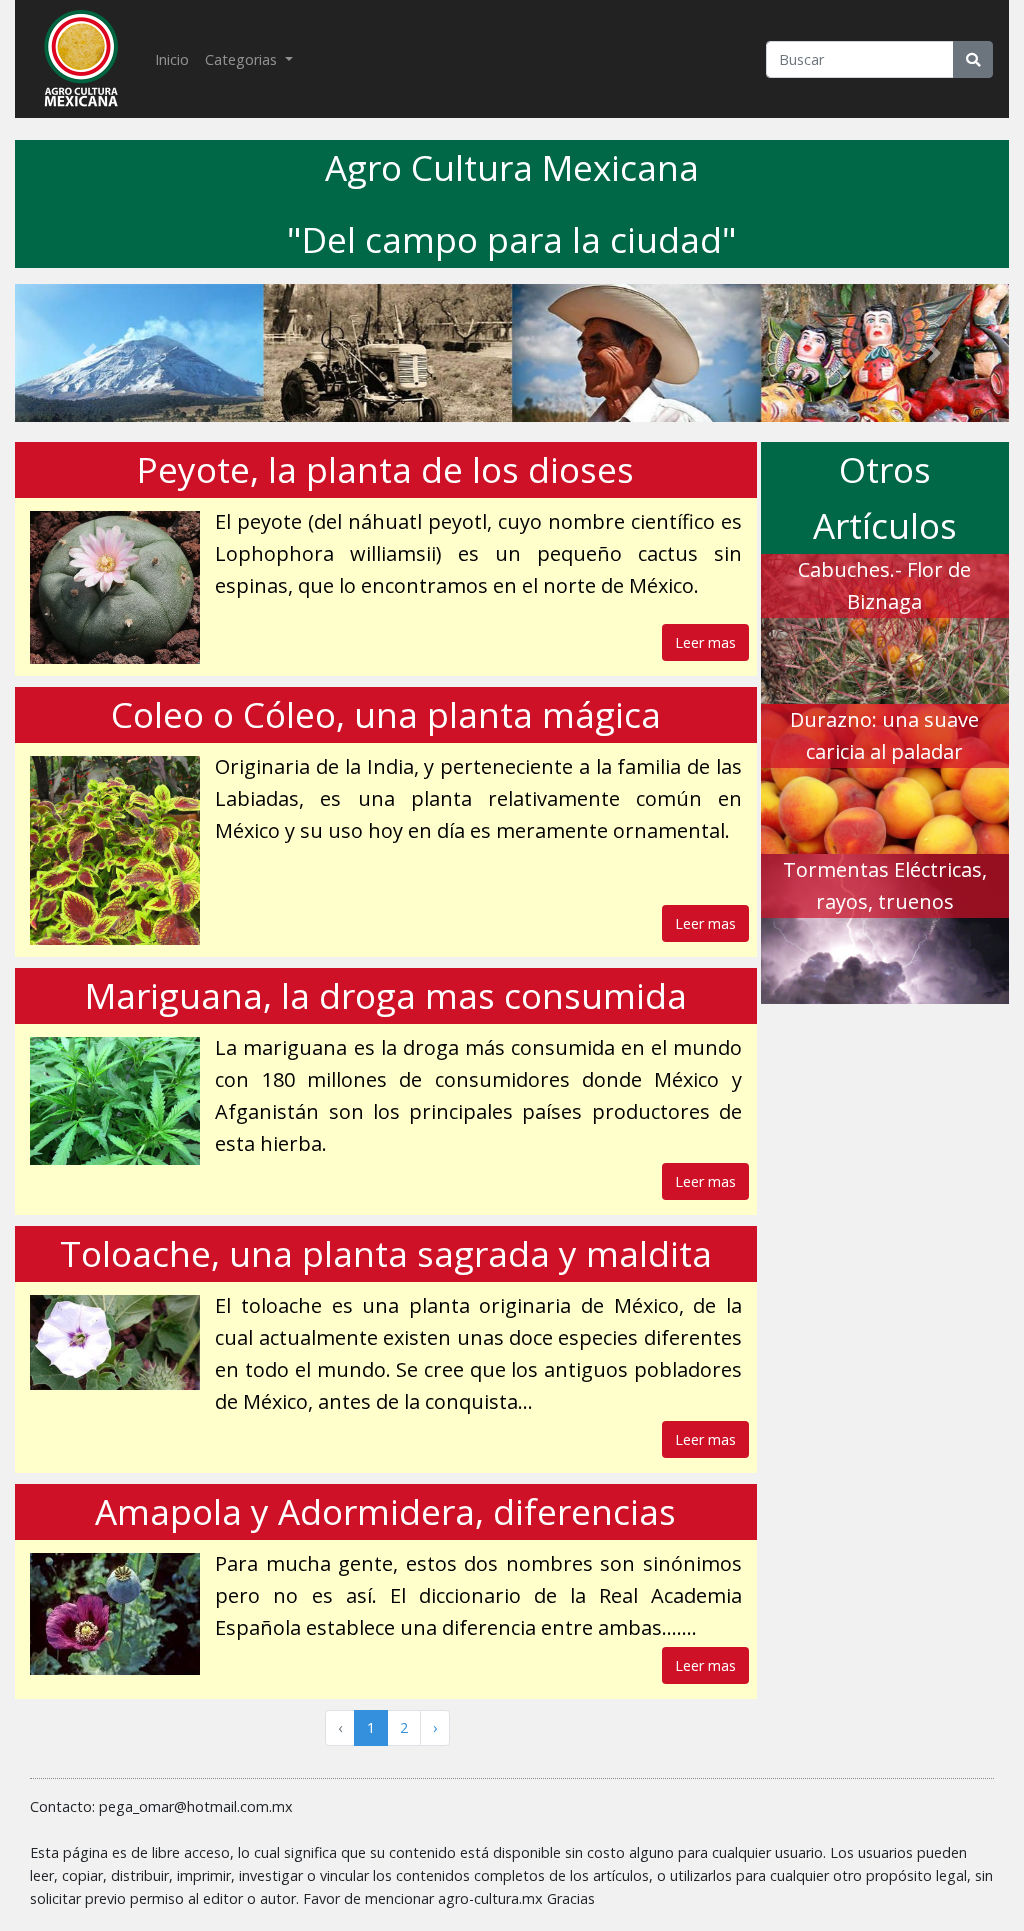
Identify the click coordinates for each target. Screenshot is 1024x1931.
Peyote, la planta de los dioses (385, 469)
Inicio (176, 59)
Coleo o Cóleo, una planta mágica (386, 714)
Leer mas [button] (705, 642)
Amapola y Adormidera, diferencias (385, 1511)
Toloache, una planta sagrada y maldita (386, 1253)
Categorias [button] (243, 59)
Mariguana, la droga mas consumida (386, 995)
